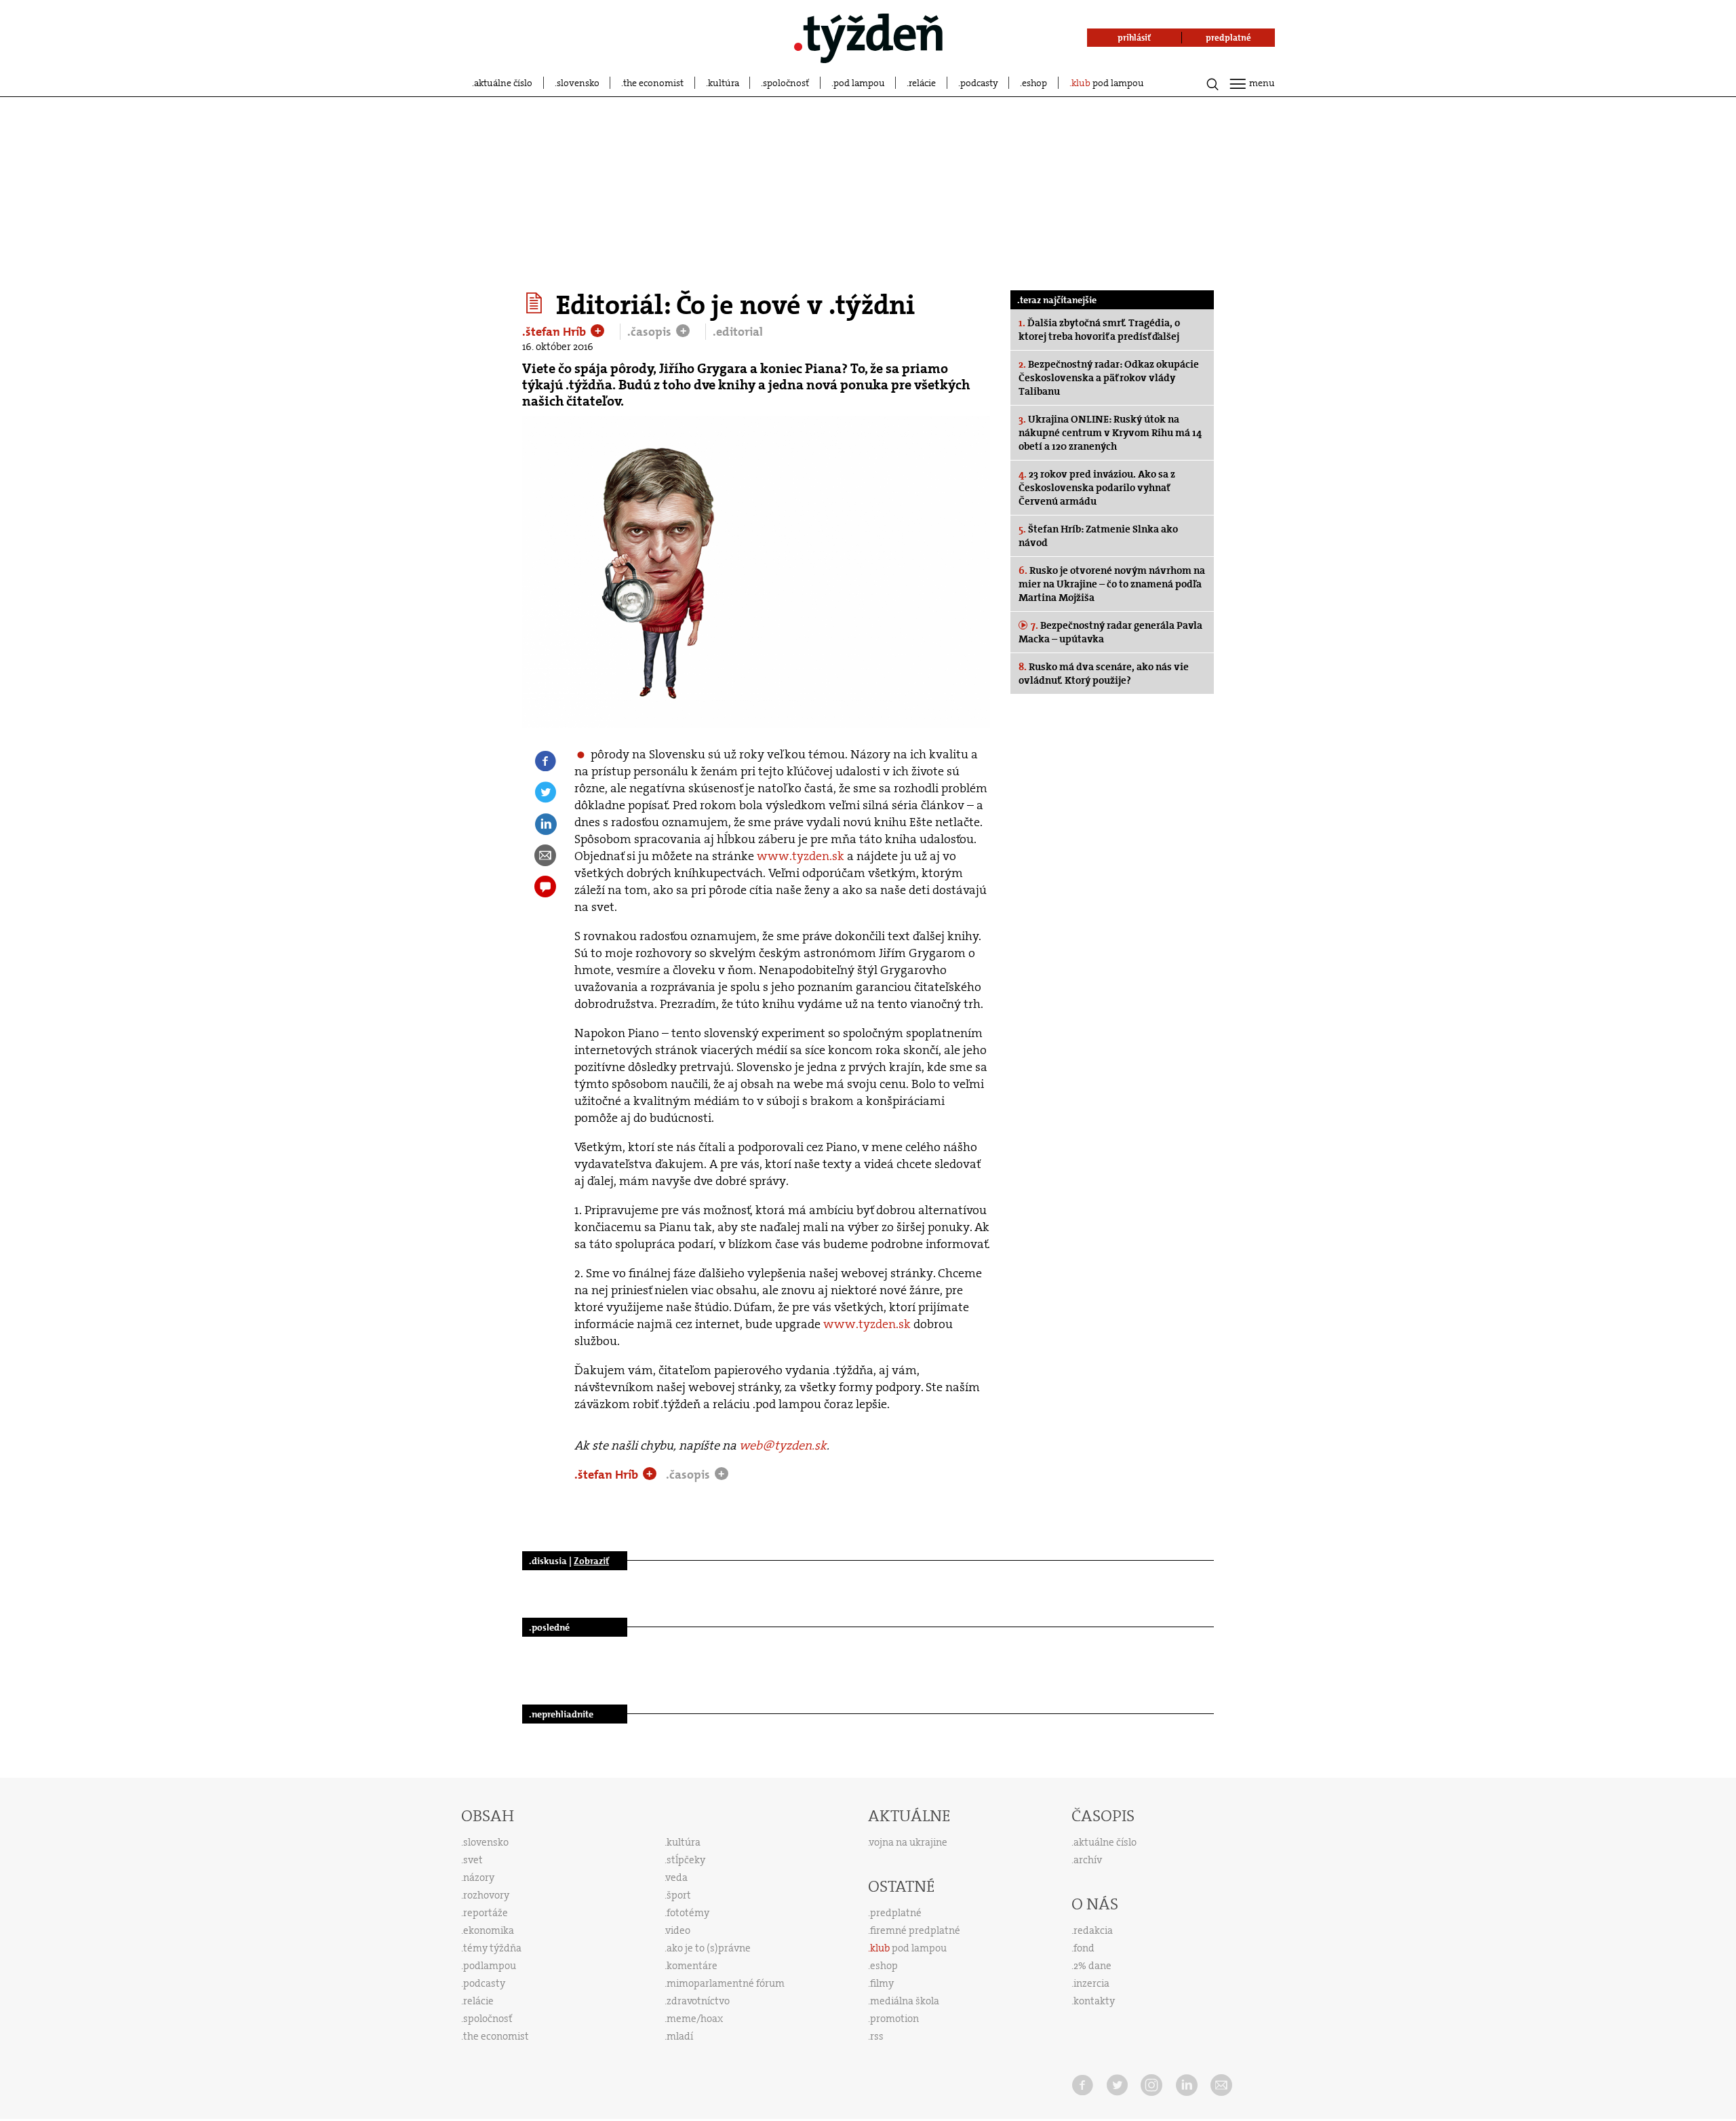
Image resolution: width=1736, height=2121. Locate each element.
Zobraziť (591, 1561)
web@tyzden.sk (783, 1445)
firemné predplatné (915, 1930)
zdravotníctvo (698, 2001)
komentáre (692, 1966)
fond (1084, 1948)
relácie (922, 83)
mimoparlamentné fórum (726, 1983)
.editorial (738, 332)
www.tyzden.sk (801, 856)
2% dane (1092, 1966)
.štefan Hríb (555, 332)
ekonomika (489, 1930)
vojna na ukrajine (908, 1842)
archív (1088, 1860)
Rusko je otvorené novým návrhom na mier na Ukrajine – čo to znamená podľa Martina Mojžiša (1112, 584)
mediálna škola (905, 2001)
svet (473, 1860)
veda (677, 1877)
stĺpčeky (686, 1860)
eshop (1034, 83)
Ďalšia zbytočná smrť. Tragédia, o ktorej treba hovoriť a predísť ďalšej (1099, 330)
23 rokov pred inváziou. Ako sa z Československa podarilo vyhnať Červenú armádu (1097, 488)
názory (479, 1877)
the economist (653, 83)
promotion (894, 2019)
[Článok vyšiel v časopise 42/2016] (536, 303)
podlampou (490, 1966)
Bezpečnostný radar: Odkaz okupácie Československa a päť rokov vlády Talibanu (1109, 378)
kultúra (724, 83)
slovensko (578, 83)
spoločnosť (786, 83)
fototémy (688, 1913)
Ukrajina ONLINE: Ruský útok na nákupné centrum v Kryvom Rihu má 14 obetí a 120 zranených (1110, 433)
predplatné (896, 1913)
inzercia (1091, 1983)
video (678, 1930)
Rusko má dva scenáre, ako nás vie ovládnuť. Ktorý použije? (1104, 674)
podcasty (979, 83)
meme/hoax (695, 2019)
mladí (680, 2036)
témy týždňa (492, 1948)
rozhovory (486, 1895)
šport (679, 1895)
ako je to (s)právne (709, 1948)
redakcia (1093, 1930)
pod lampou (859, 83)
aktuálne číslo (503, 83)
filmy (882, 1983)
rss (877, 2036)
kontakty (1094, 2001)
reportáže (486, 1913)
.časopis (651, 332)
